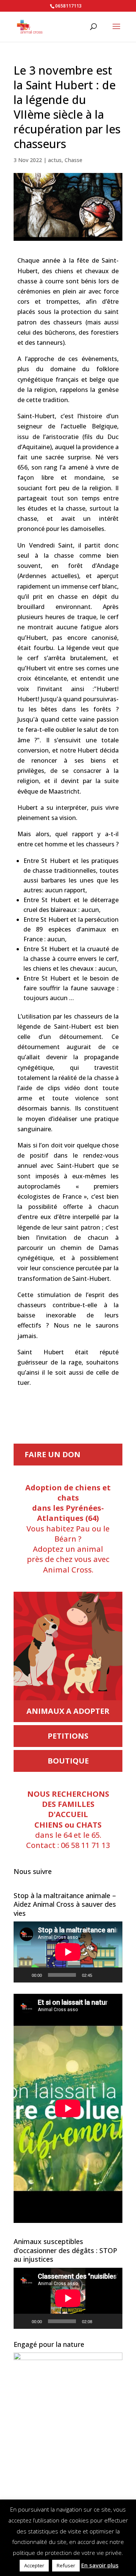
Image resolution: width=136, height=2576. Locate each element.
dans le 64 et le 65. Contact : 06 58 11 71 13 (68, 1820)
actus (55, 160)
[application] (68, 1952)
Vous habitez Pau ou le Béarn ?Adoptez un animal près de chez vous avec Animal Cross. (68, 1529)
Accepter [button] (34, 2565)
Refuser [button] (66, 2565)
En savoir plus (100, 2565)
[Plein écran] (113, 1975)
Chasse (73, 160)
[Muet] (100, 1975)
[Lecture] (23, 1975)
